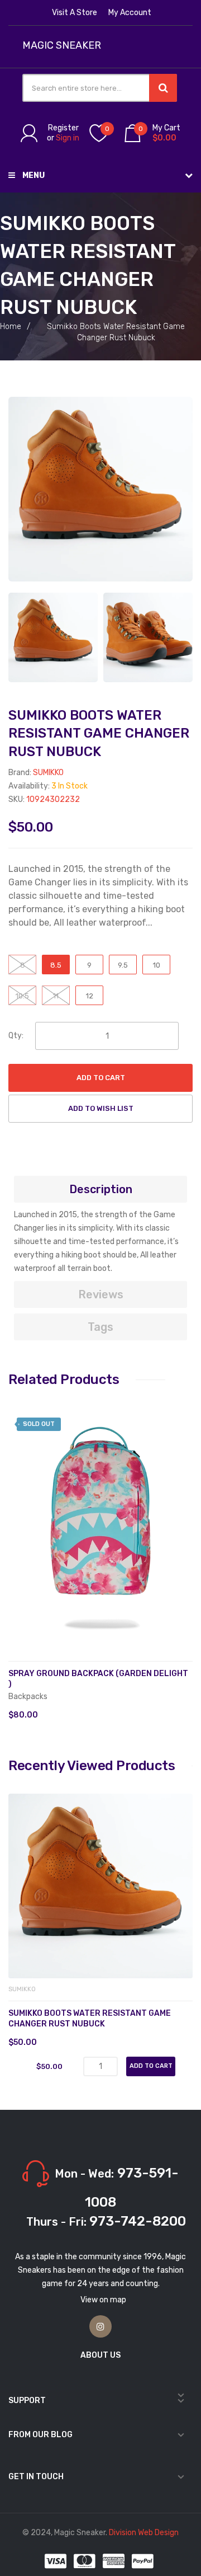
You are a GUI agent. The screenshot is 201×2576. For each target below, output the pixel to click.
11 (56, 996)
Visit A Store (75, 13)
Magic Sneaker (62, 46)
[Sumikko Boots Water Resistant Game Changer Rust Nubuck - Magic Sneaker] (53, 637)
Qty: (16, 1036)
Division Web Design (144, 2533)
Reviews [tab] (101, 1294)
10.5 (22, 996)
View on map (103, 2300)
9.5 (123, 965)
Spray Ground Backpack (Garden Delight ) (98, 1679)
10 (157, 965)
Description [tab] (101, 1189)
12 (90, 996)
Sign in (68, 138)
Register (63, 128)
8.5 (56, 965)
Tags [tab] (100, 1327)
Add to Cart (101, 1078)
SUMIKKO (48, 773)
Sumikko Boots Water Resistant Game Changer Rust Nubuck (90, 2019)
